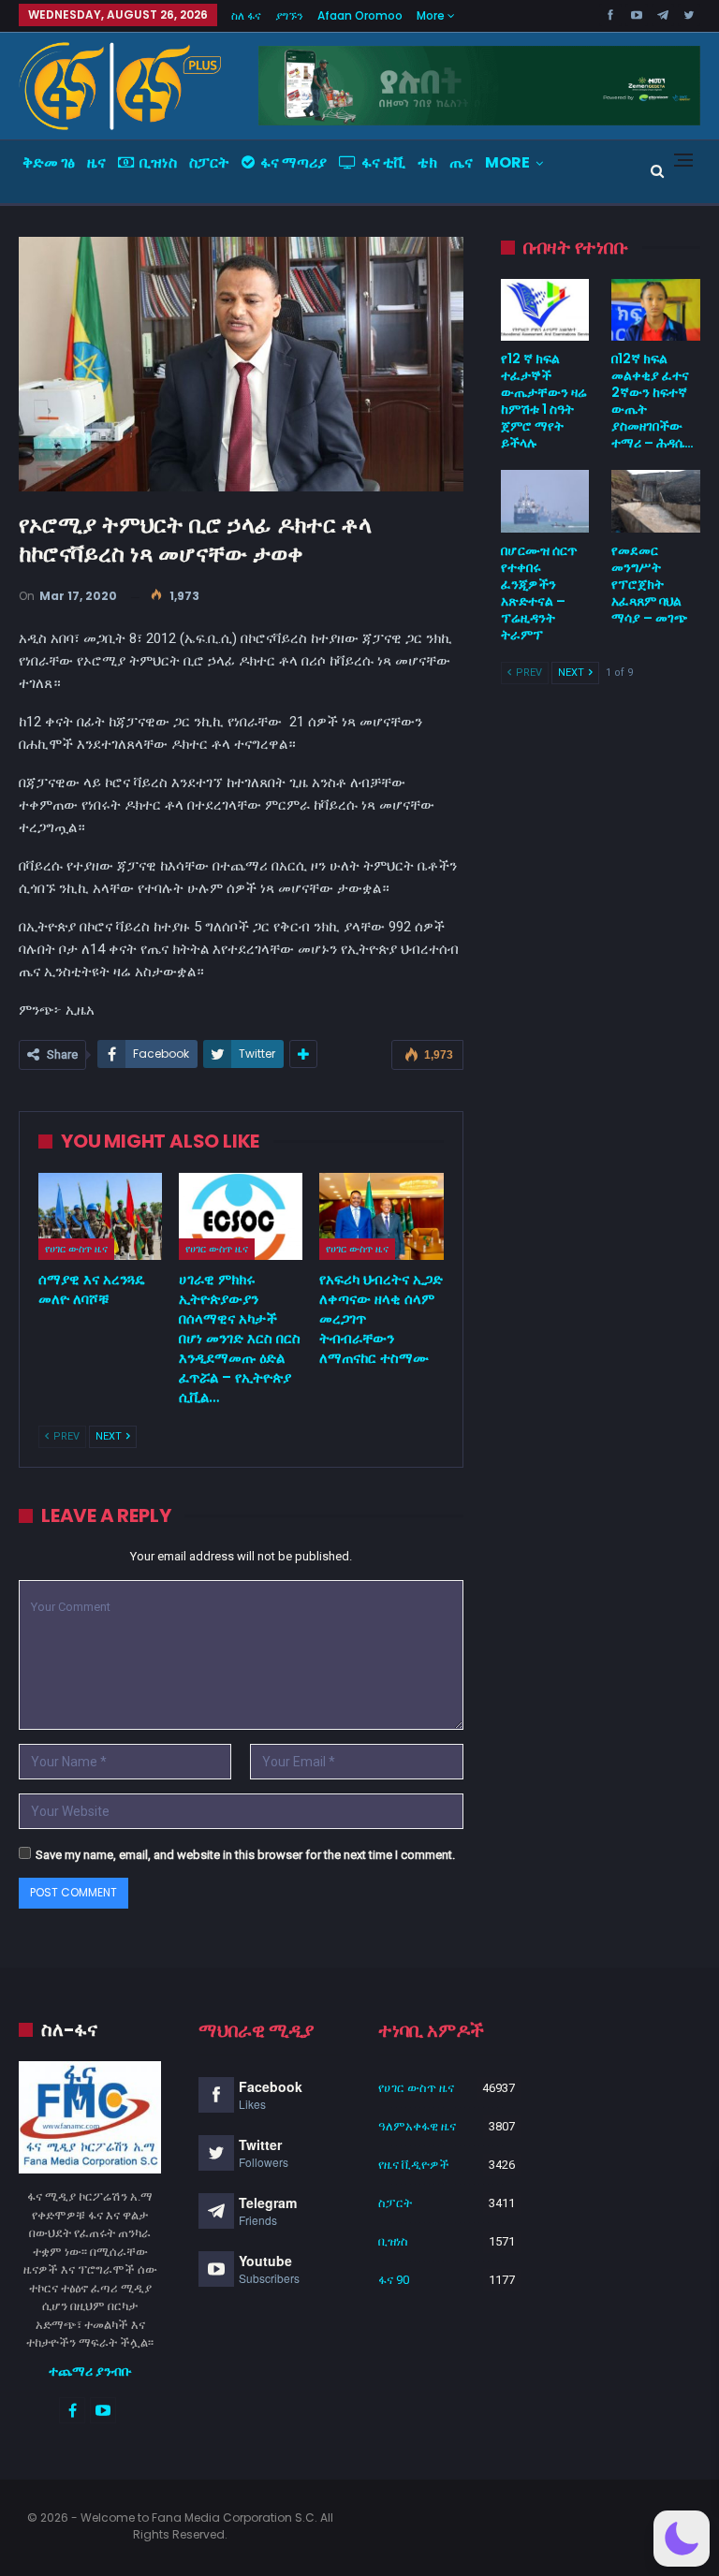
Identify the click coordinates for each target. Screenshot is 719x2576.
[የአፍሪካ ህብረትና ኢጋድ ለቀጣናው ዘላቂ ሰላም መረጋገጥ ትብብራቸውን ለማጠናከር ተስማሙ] (381, 1216)
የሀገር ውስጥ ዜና (76, 1249)
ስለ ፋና (246, 15)
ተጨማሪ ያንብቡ (90, 2371)
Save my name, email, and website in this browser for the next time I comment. (245, 1855)
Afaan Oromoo (360, 15)
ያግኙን (289, 15)
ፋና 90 (394, 2280)
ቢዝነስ (158, 162)
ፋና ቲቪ (383, 162)
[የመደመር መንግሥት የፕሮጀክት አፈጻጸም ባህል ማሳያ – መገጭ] (656, 501)
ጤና (461, 162)
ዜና (96, 162)
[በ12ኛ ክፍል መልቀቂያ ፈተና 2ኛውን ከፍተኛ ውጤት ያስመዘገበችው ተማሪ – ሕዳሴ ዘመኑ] (656, 310)
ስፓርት (209, 162)
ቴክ (427, 162)
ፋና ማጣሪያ (293, 162)
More (432, 15)
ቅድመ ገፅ (49, 162)
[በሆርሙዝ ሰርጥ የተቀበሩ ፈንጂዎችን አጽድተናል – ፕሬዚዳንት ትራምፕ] (545, 501)
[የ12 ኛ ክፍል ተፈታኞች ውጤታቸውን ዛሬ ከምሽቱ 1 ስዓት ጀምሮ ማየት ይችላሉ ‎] (545, 310)
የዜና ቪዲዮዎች (414, 2165)
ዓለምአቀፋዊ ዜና (417, 2126)
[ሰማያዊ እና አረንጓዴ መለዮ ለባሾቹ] (100, 1216)
